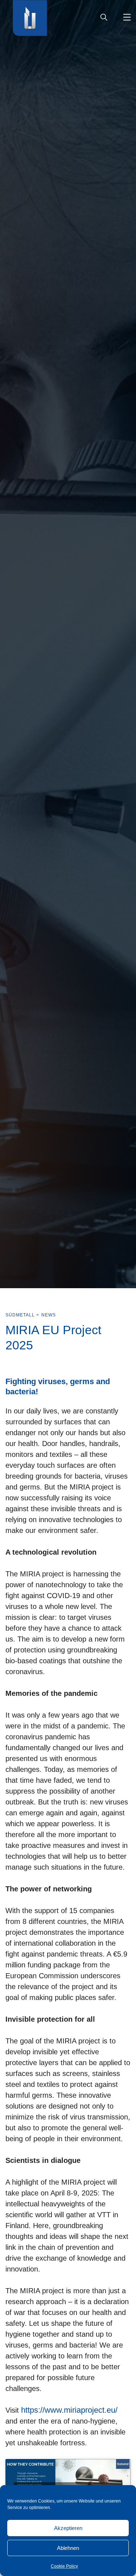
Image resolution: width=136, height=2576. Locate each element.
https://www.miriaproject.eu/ (69, 2410)
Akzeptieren (68, 2528)
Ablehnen (68, 2548)
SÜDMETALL (20, 1315)
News (49, 1315)
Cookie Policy (64, 2566)
